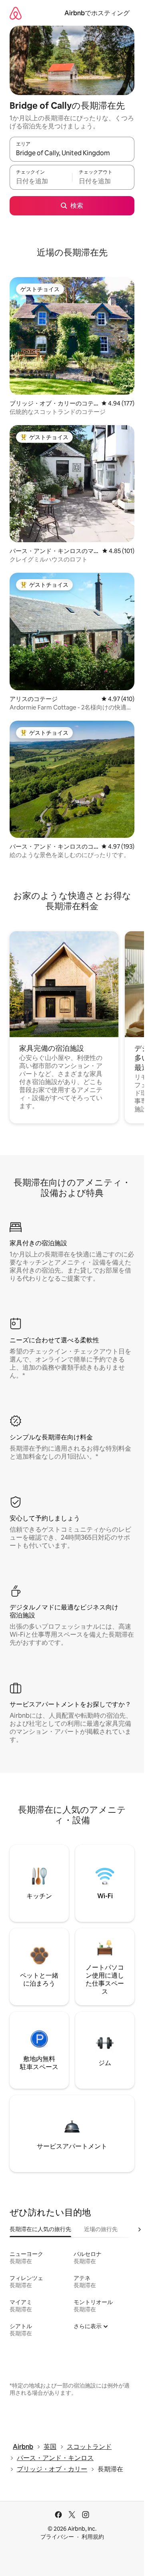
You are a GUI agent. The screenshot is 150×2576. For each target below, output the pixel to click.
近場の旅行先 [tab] (101, 2229)
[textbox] (41, 181)
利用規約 (93, 2537)
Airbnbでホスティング (97, 13)
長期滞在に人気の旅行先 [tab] (40, 2229)
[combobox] (72, 153)
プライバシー (57, 2537)
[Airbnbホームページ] (16, 13)
